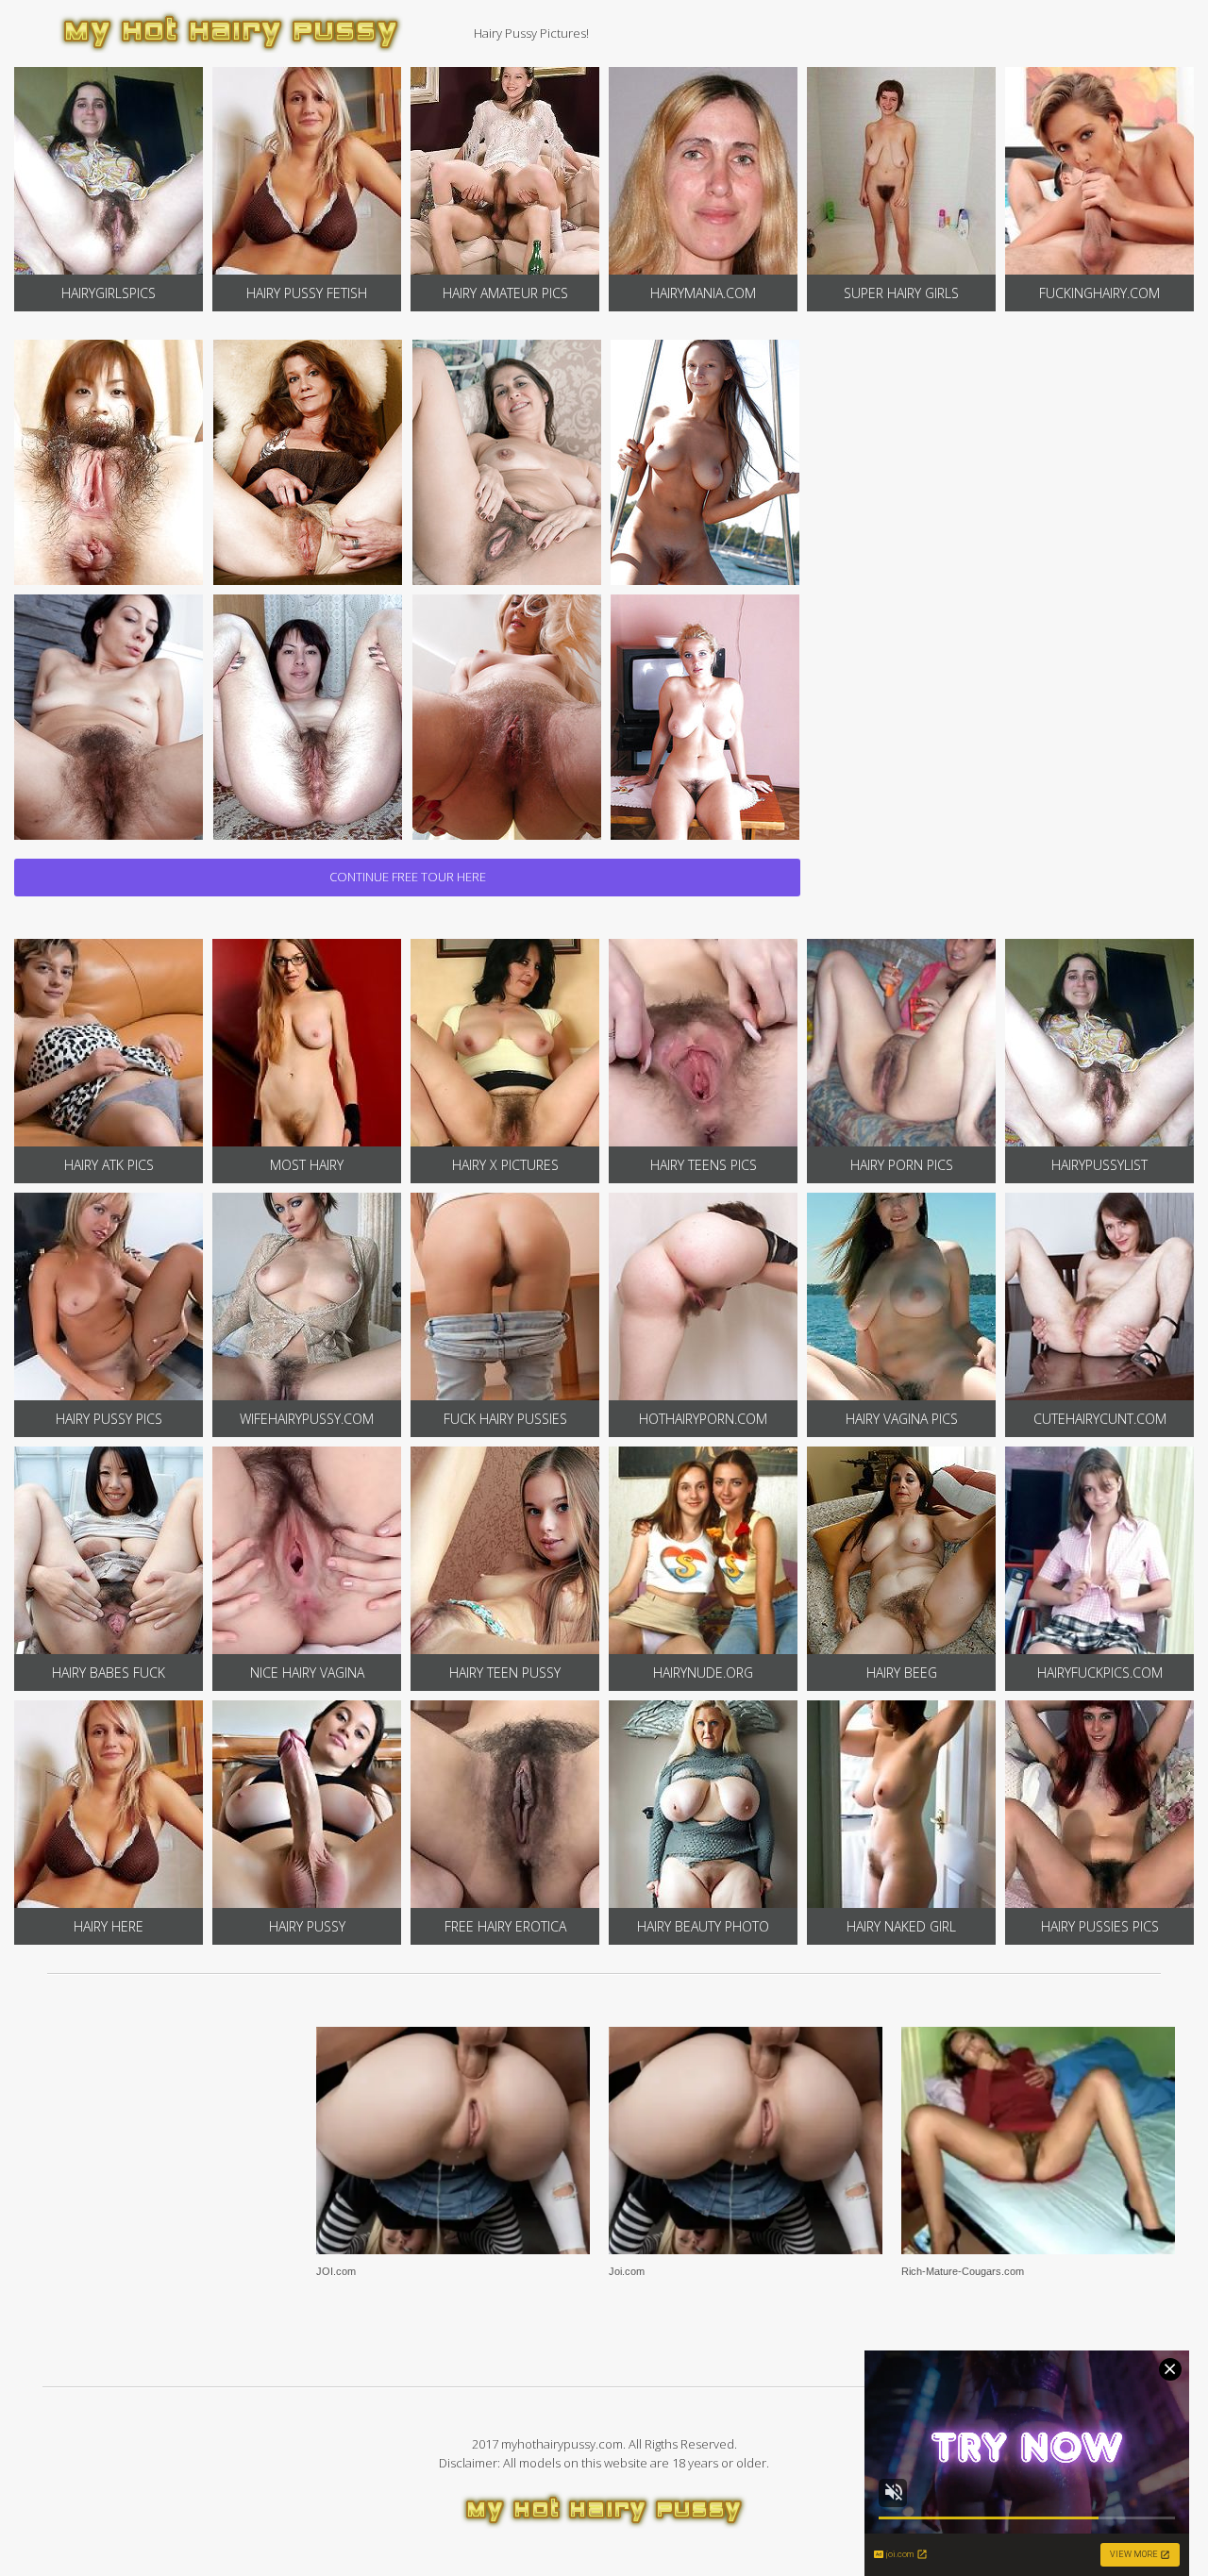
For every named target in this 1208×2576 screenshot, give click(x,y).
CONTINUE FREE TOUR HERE (408, 877)
